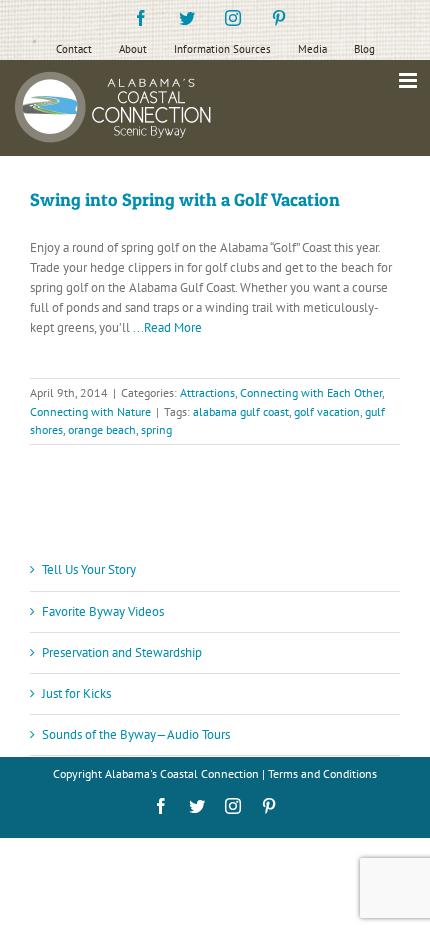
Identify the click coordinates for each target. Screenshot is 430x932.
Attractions (207, 392)
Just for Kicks (76, 693)
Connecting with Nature (90, 411)
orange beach (102, 429)
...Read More (167, 327)
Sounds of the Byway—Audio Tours (136, 734)
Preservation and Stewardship (122, 652)
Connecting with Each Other (311, 392)
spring (156, 429)
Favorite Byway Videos (103, 611)
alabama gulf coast (241, 411)
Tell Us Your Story (89, 569)
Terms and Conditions (322, 773)
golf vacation (327, 411)
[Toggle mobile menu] (409, 80)
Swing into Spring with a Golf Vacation (185, 199)
